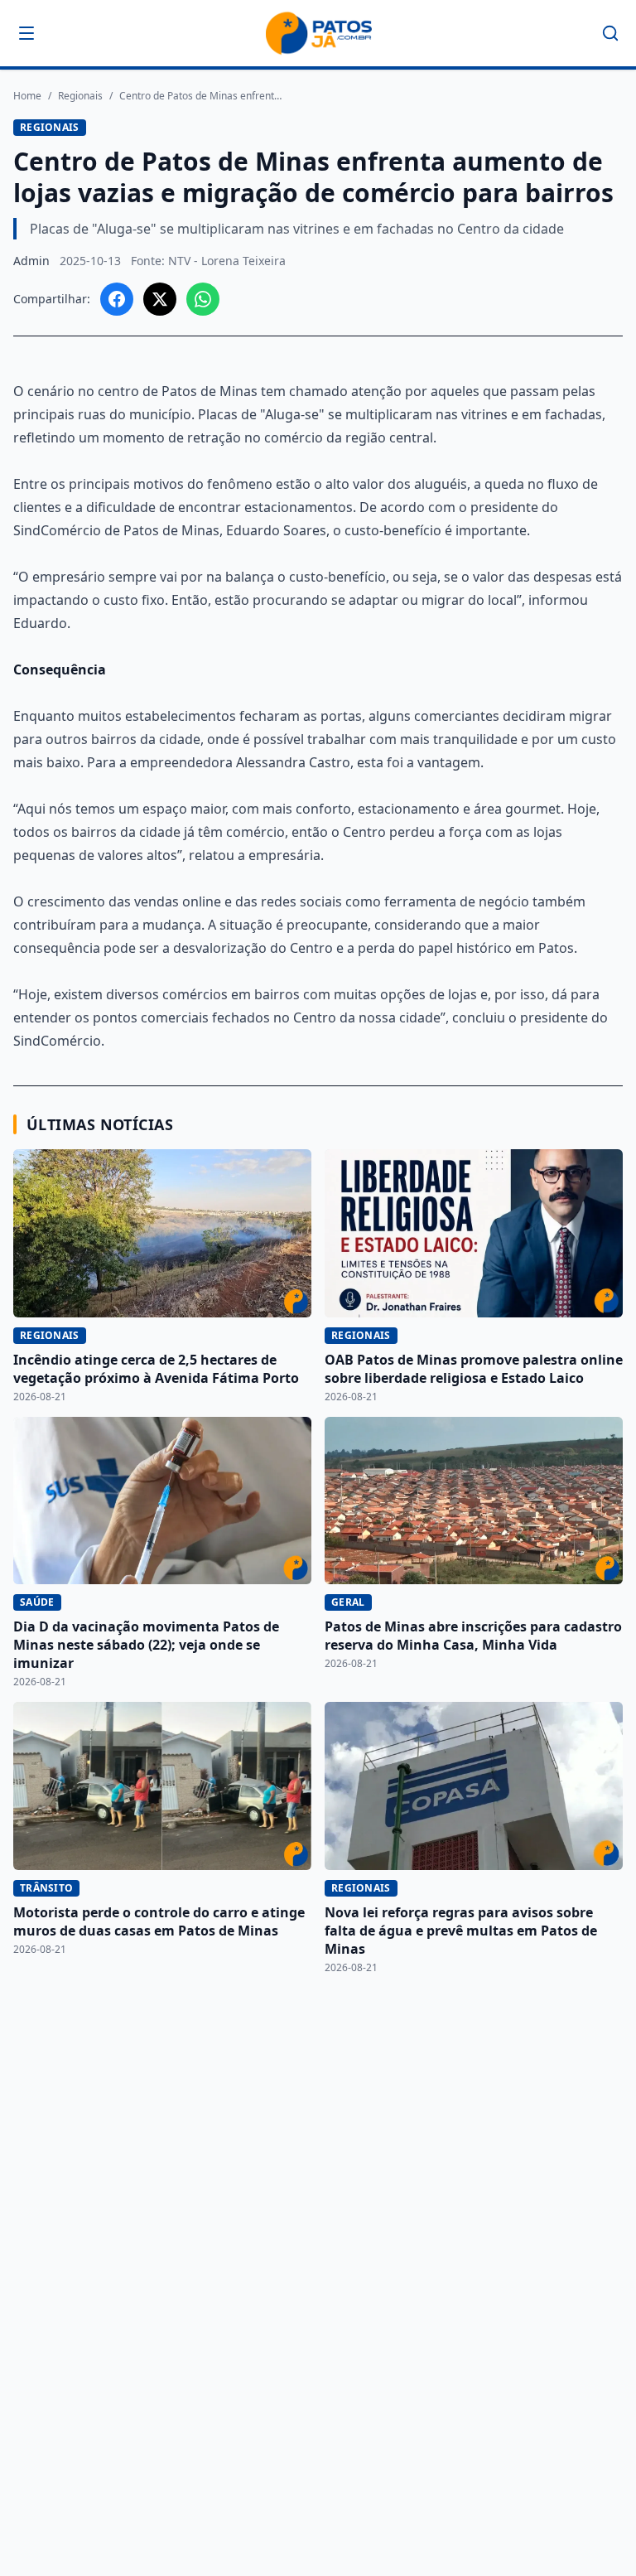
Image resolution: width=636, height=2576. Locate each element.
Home (27, 96)
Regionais (80, 96)
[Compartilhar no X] (160, 299)
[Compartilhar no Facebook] (117, 299)
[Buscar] (610, 33)
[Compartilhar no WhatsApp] (203, 299)
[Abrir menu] (26, 33)
